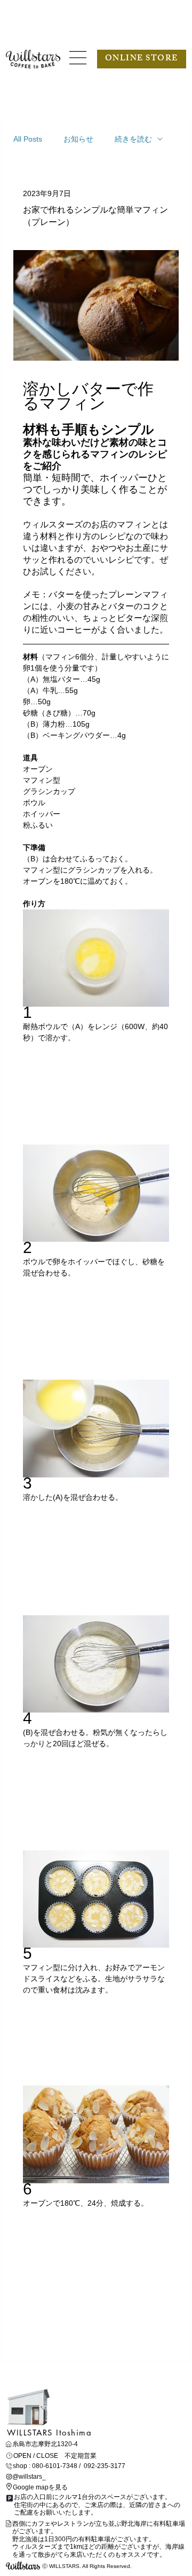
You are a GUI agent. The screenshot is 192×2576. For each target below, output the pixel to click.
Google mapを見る (40, 2487)
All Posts (28, 139)
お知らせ (78, 139)
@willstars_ (29, 2477)
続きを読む (133, 139)
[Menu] (78, 58)
